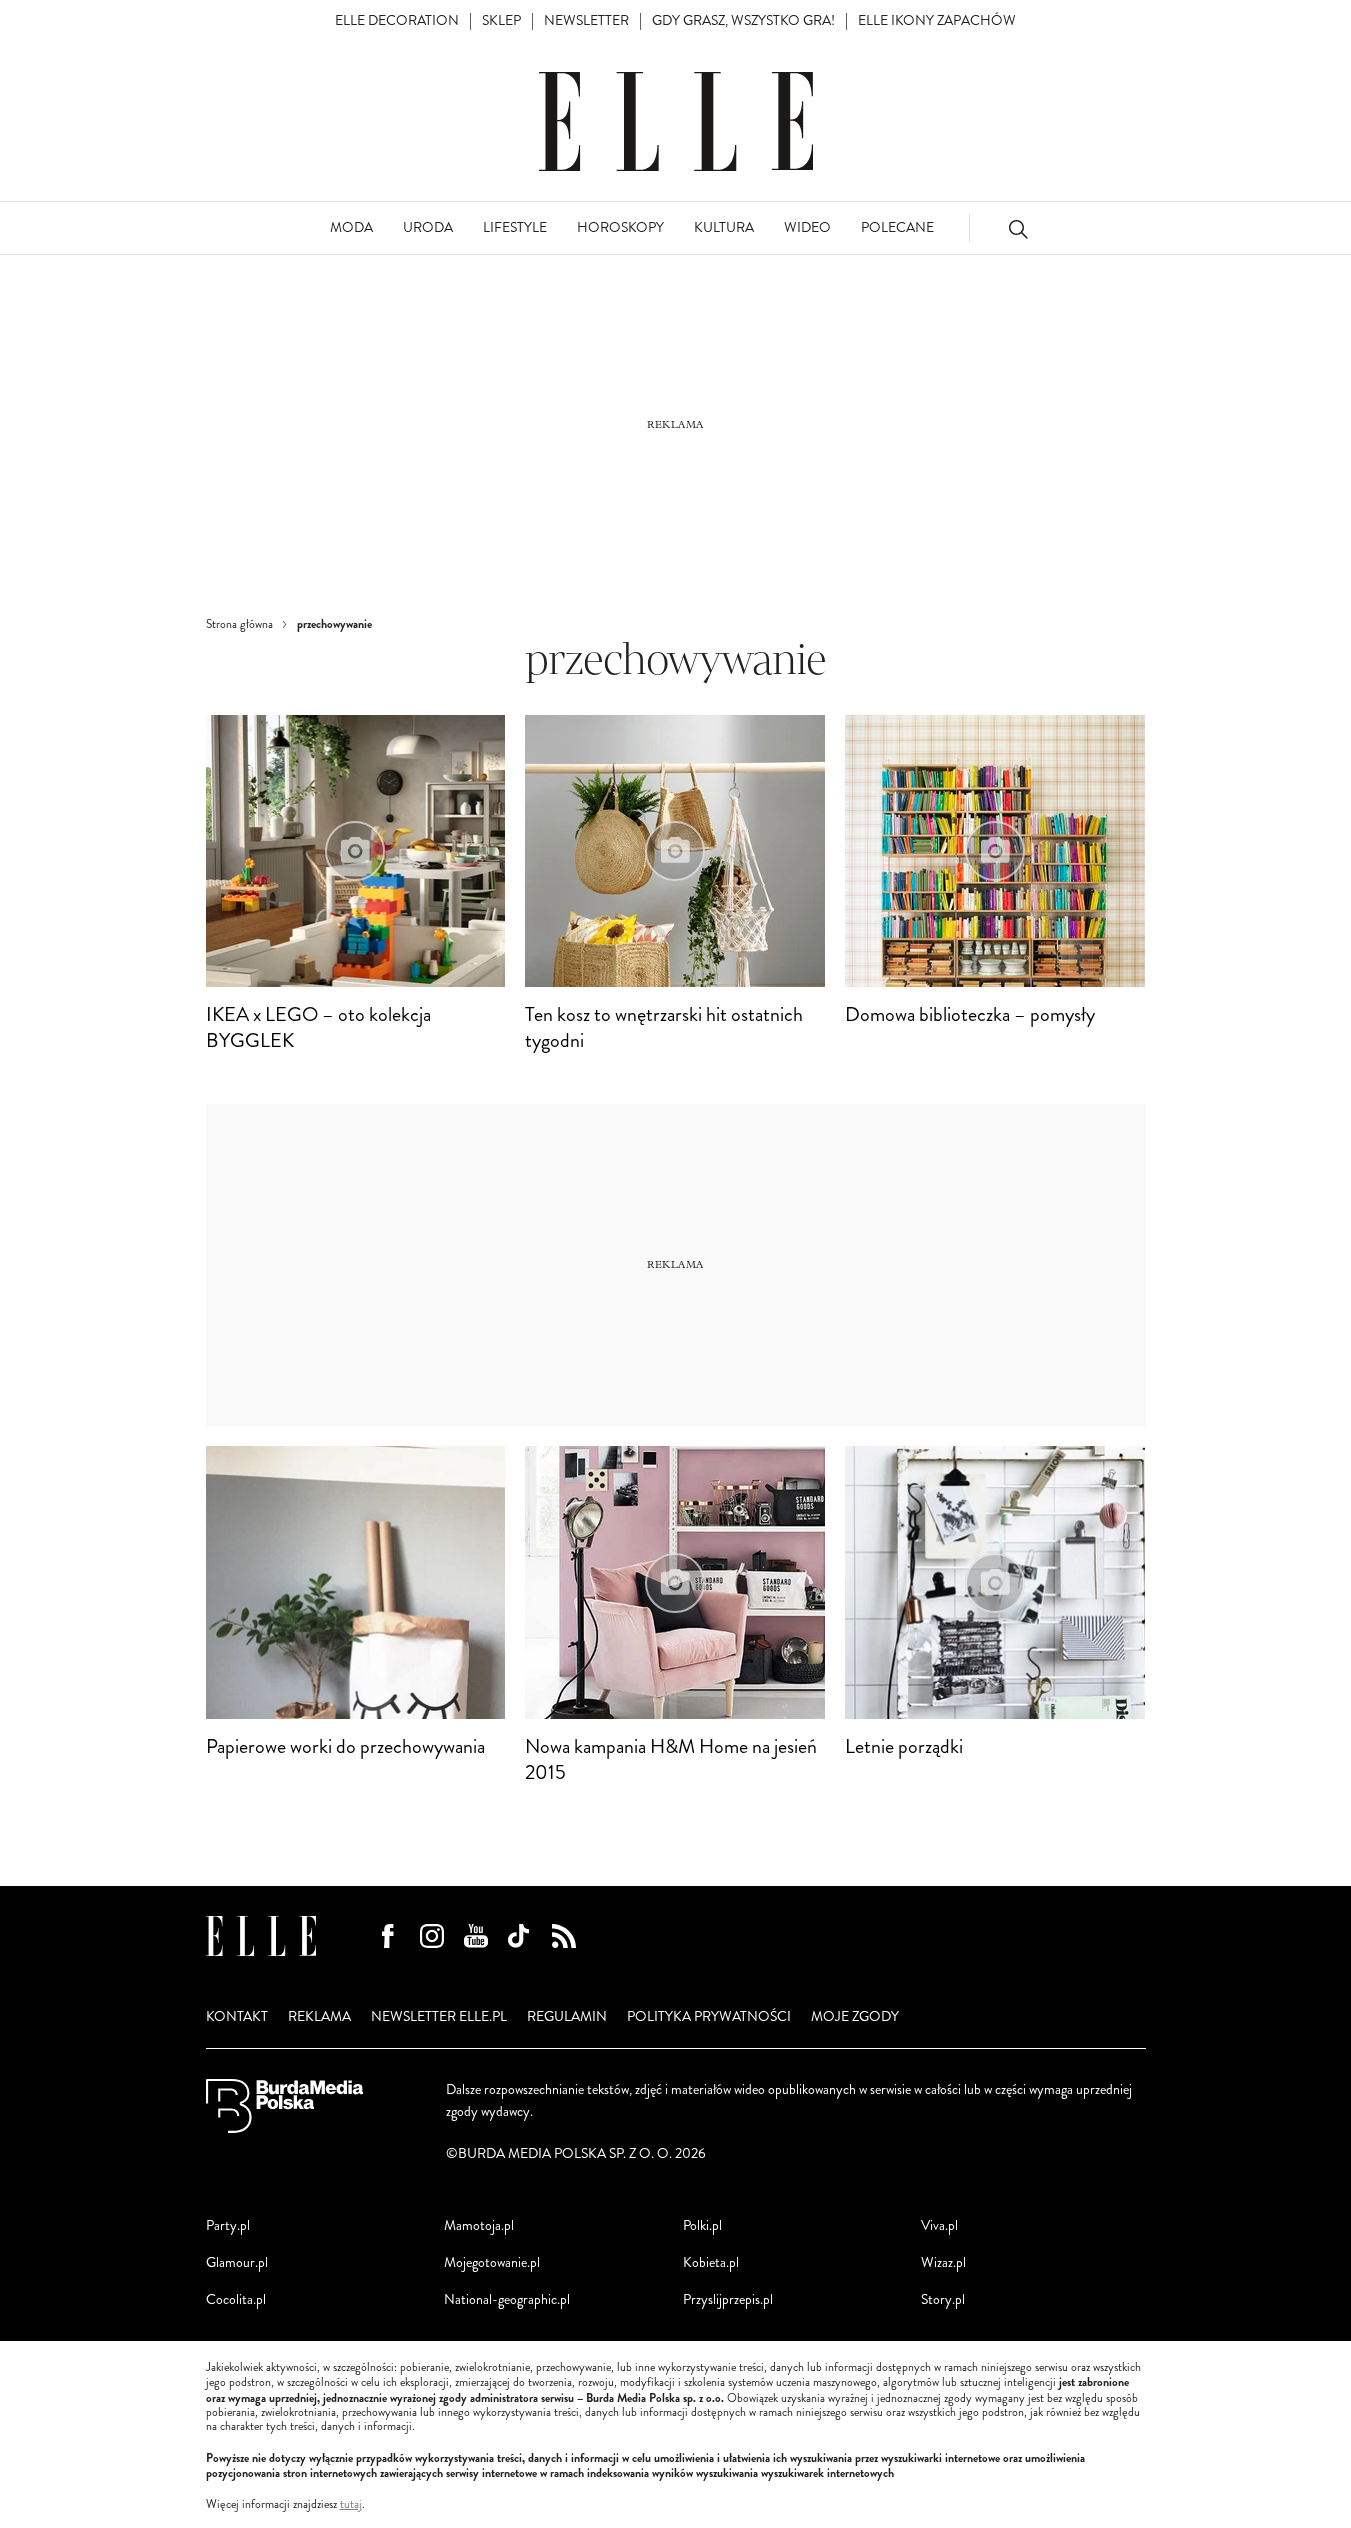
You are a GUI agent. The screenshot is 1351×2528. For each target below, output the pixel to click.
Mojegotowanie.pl (492, 2262)
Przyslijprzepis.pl (728, 2299)
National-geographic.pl (507, 2299)
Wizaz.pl (943, 2262)
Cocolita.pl (236, 2299)
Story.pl (943, 2299)
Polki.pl (702, 2225)
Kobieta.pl (711, 2262)
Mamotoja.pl (479, 2225)
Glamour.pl (237, 2262)
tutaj (351, 2505)
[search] (1018, 228)
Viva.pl (939, 2225)
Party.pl (228, 2225)
